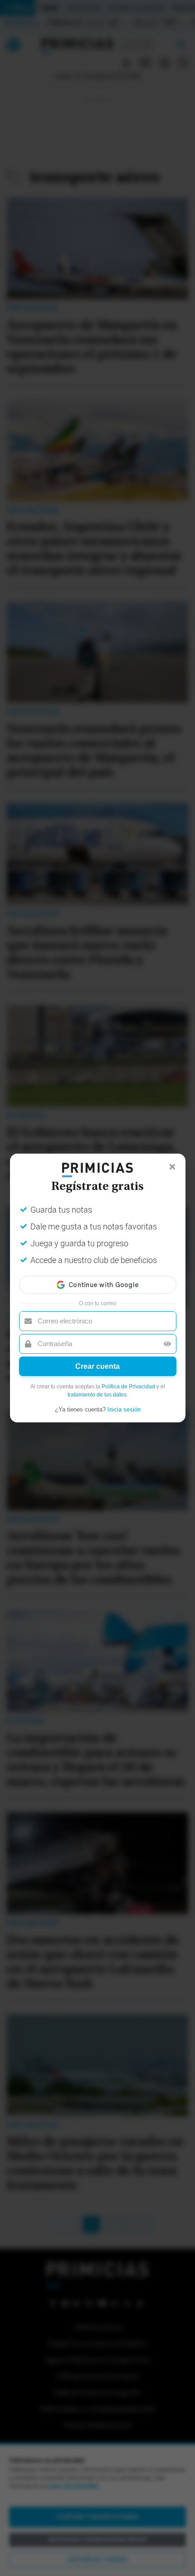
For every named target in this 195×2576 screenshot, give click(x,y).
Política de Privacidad (128, 1387)
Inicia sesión (124, 1409)
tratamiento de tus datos (97, 1395)
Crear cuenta (97, 1366)
